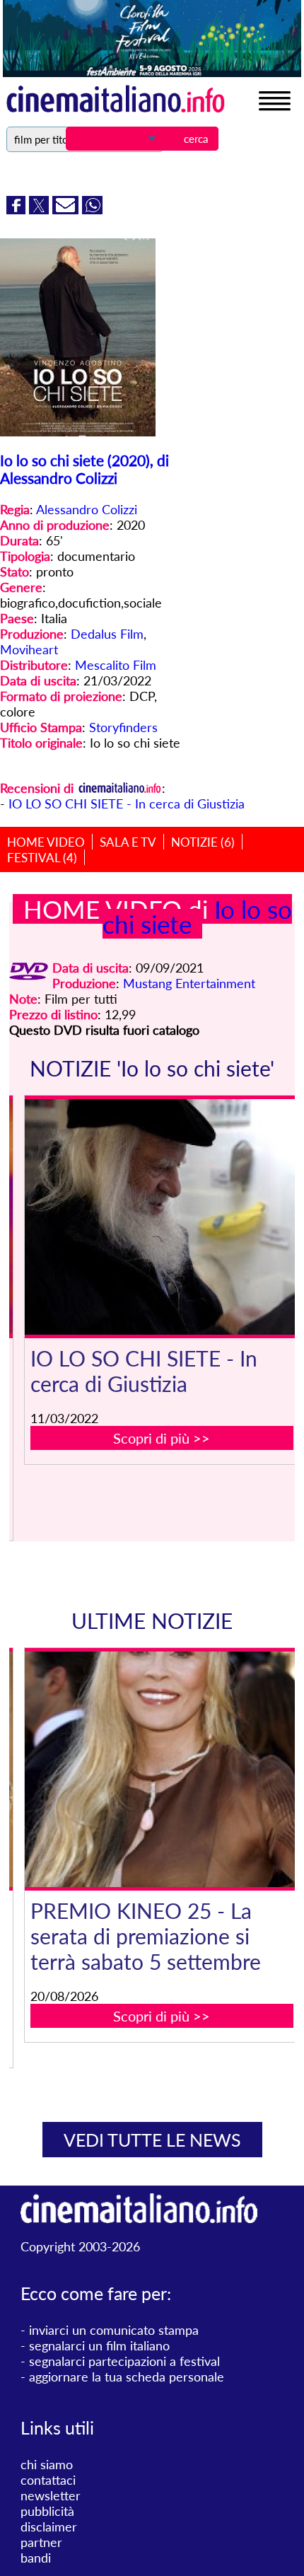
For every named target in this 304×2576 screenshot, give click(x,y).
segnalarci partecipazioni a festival (124, 2361)
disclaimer (49, 2526)
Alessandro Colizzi (87, 509)
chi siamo (47, 2464)
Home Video (46, 842)
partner (41, 2542)
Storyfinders (123, 727)
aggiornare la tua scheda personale (127, 2377)
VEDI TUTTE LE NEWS (152, 2140)
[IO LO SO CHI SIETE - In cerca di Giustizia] (162, 1217)
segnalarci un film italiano (99, 2345)
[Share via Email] (67, 209)
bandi (36, 2558)
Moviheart (29, 649)
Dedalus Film (107, 634)
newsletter (51, 2495)
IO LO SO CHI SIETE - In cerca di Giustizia (127, 803)
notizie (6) (203, 842)
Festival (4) (42, 858)
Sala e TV (128, 842)
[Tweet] (41, 209)
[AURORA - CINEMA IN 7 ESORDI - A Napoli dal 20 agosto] (163, 1769)
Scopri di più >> (162, 1438)
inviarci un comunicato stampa (114, 2330)
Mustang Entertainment (189, 983)
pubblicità (47, 2511)
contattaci (48, 2480)
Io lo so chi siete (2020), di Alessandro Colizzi (84, 469)
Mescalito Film (116, 665)
